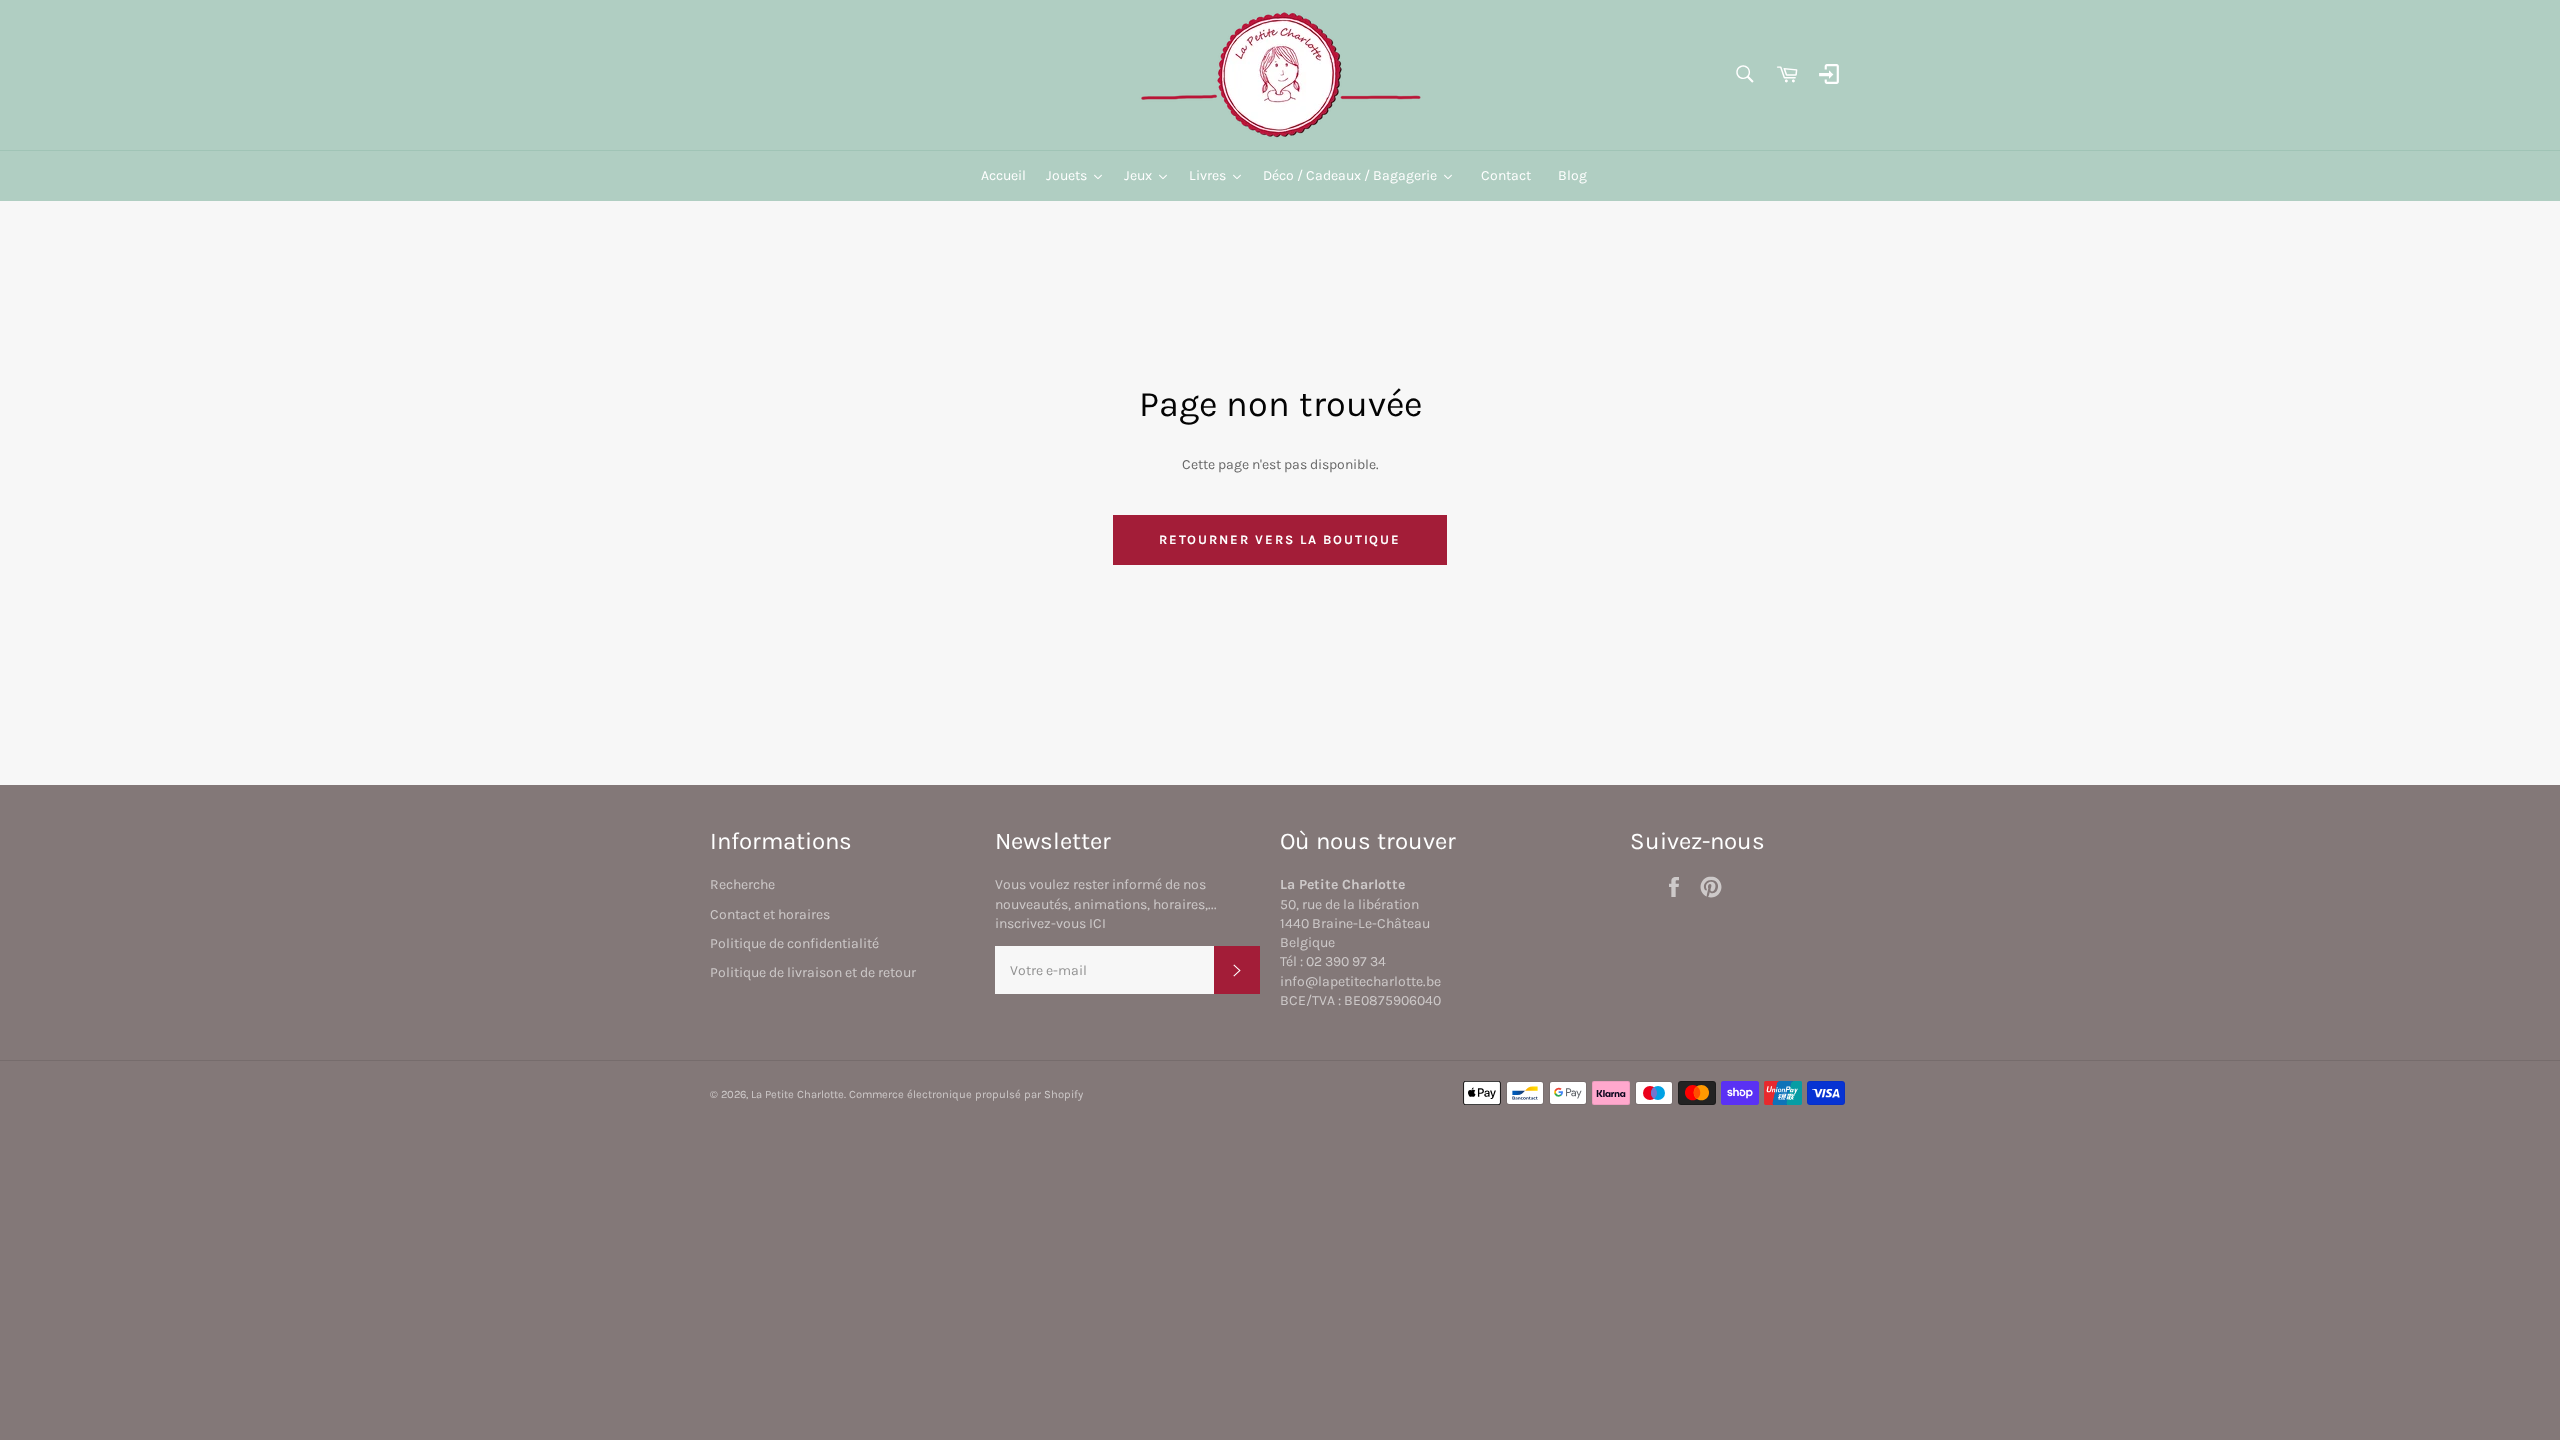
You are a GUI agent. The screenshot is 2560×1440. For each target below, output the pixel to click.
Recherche (742, 884)
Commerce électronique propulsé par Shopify (966, 1094)
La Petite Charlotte (797, 1094)
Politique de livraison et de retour (813, 972)
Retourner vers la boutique (1280, 539)
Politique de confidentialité (794, 943)
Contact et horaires (770, 914)
